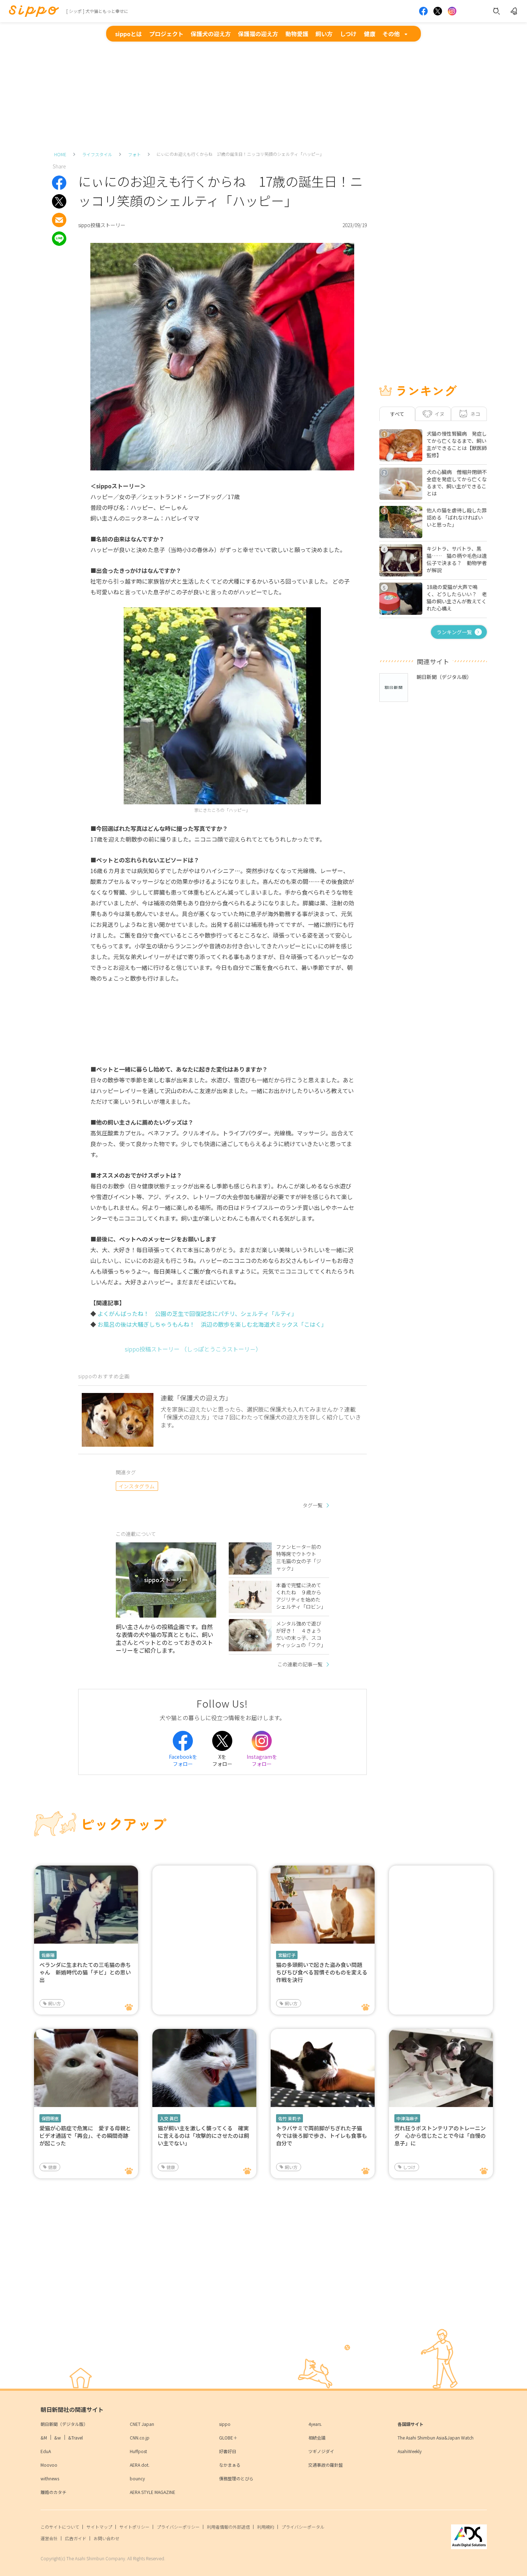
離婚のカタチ (53, 2492)
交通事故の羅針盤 (326, 2465)
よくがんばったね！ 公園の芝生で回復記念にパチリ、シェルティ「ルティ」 (197, 1313)
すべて (397, 414)
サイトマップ (99, 2527)
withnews (50, 2478)
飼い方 (324, 34)
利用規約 (266, 2527)
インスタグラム (137, 1486)
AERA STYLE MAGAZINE (153, 2492)
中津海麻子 (407, 2118)
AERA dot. (140, 2465)
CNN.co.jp (140, 2438)
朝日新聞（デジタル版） (64, 2424)
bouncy (137, 2478)
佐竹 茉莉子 (289, 2118)
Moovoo (49, 2465)
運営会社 (49, 2538)
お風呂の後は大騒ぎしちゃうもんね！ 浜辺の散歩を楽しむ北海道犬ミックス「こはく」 (212, 1324)
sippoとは (129, 34)
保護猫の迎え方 (258, 34)
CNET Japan (142, 2424)
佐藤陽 (48, 1955)
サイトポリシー (134, 2527)
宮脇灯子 (287, 1955)
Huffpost (138, 2451)
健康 (370, 34)
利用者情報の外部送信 (228, 2527)
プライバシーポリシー (178, 2527)
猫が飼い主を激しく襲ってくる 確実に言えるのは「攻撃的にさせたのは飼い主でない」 (203, 2136)
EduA (46, 2451)
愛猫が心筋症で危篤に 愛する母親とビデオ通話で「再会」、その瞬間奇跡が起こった (85, 2136)
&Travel (75, 2438)
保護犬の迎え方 (211, 34)
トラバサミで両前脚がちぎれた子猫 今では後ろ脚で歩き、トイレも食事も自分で (322, 2136)
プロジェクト (166, 34)
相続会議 (317, 2438)
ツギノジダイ (321, 2451)
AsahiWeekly (410, 2451)
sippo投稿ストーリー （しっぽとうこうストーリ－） (193, 1349)
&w (58, 2438)
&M (44, 2438)
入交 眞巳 (169, 2118)
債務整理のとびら (236, 2478)
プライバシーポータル (303, 2527)
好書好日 (228, 2451)
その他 (391, 34)
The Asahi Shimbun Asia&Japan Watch (436, 2438)
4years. (315, 2424)
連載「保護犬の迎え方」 (196, 1398)
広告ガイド (76, 2538)
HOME (60, 154)
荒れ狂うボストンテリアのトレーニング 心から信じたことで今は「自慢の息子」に (440, 2136)
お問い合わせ (106, 2538)
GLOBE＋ (228, 2438)
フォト (134, 154)
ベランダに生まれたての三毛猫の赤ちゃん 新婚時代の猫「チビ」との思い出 (85, 1972)
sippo (225, 2424)
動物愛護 (297, 34)
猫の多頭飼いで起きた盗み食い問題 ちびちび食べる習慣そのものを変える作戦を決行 (322, 1972)
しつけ (348, 34)
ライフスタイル (97, 154)
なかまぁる (230, 2465)
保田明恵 (50, 2118)
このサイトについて (60, 2527)
